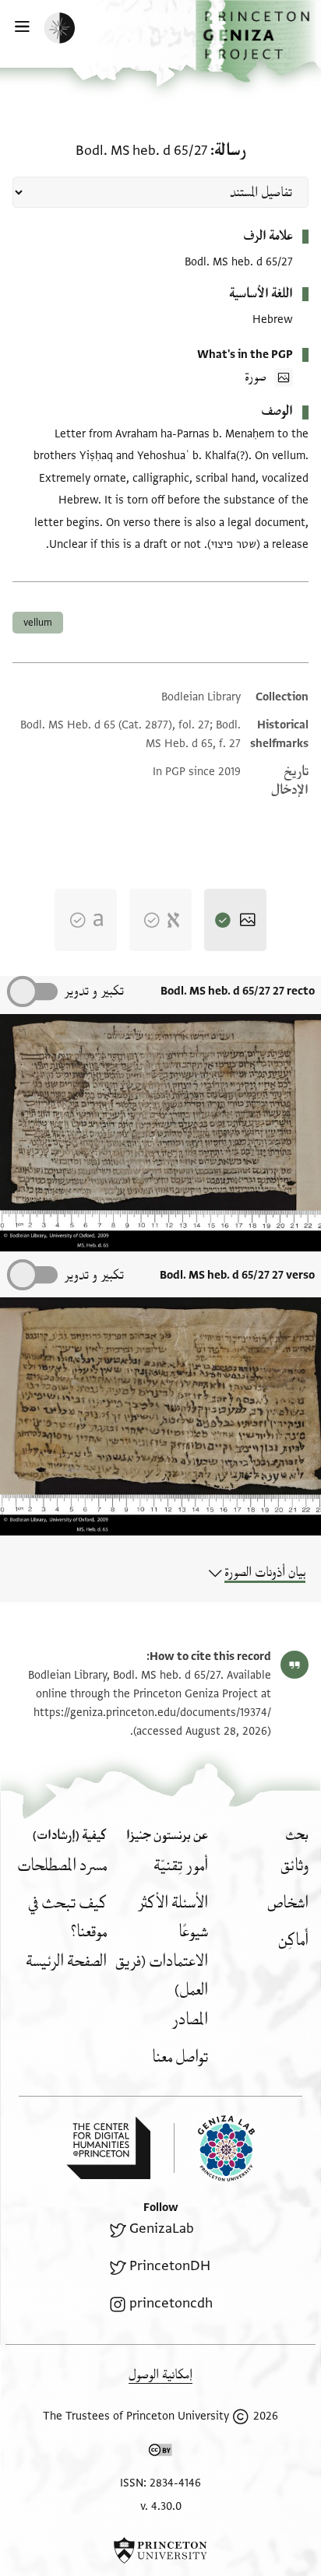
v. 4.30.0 (161, 2506)
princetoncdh (171, 2303)
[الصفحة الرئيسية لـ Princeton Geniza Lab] (214, 2148)
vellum (38, 623)
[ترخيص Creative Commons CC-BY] (160, 2453)
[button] (258, 41)
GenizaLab (162, 2229)
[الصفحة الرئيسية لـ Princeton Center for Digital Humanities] (108, 2148)
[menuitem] (295, 1866)
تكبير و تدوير (94, 991)
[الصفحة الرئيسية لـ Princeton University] (160, 2550)
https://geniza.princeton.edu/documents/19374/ (152, 1713)
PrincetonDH (170, 2266)
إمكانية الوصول (160, 2375)
